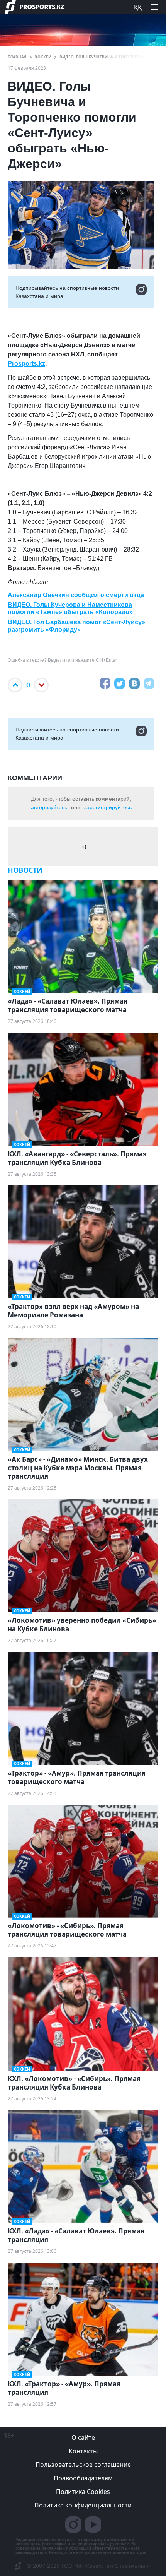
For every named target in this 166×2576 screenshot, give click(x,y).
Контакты (83, 2451)
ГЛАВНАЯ (17, 57)
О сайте (83, 2437)
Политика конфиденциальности (83, 2505)
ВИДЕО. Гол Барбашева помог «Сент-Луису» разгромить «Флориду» (76, 626)
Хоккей (43, 57)
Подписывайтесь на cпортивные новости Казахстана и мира (67, 292)
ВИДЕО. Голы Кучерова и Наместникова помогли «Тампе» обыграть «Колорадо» (70, 608)
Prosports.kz (26, 364)
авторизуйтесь (49, 807)
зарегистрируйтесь (108, 807)
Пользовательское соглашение (83, 2465)
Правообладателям (83, 2478)
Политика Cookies (83, 2492)
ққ (138, 7)
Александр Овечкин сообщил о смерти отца (76, 595)
